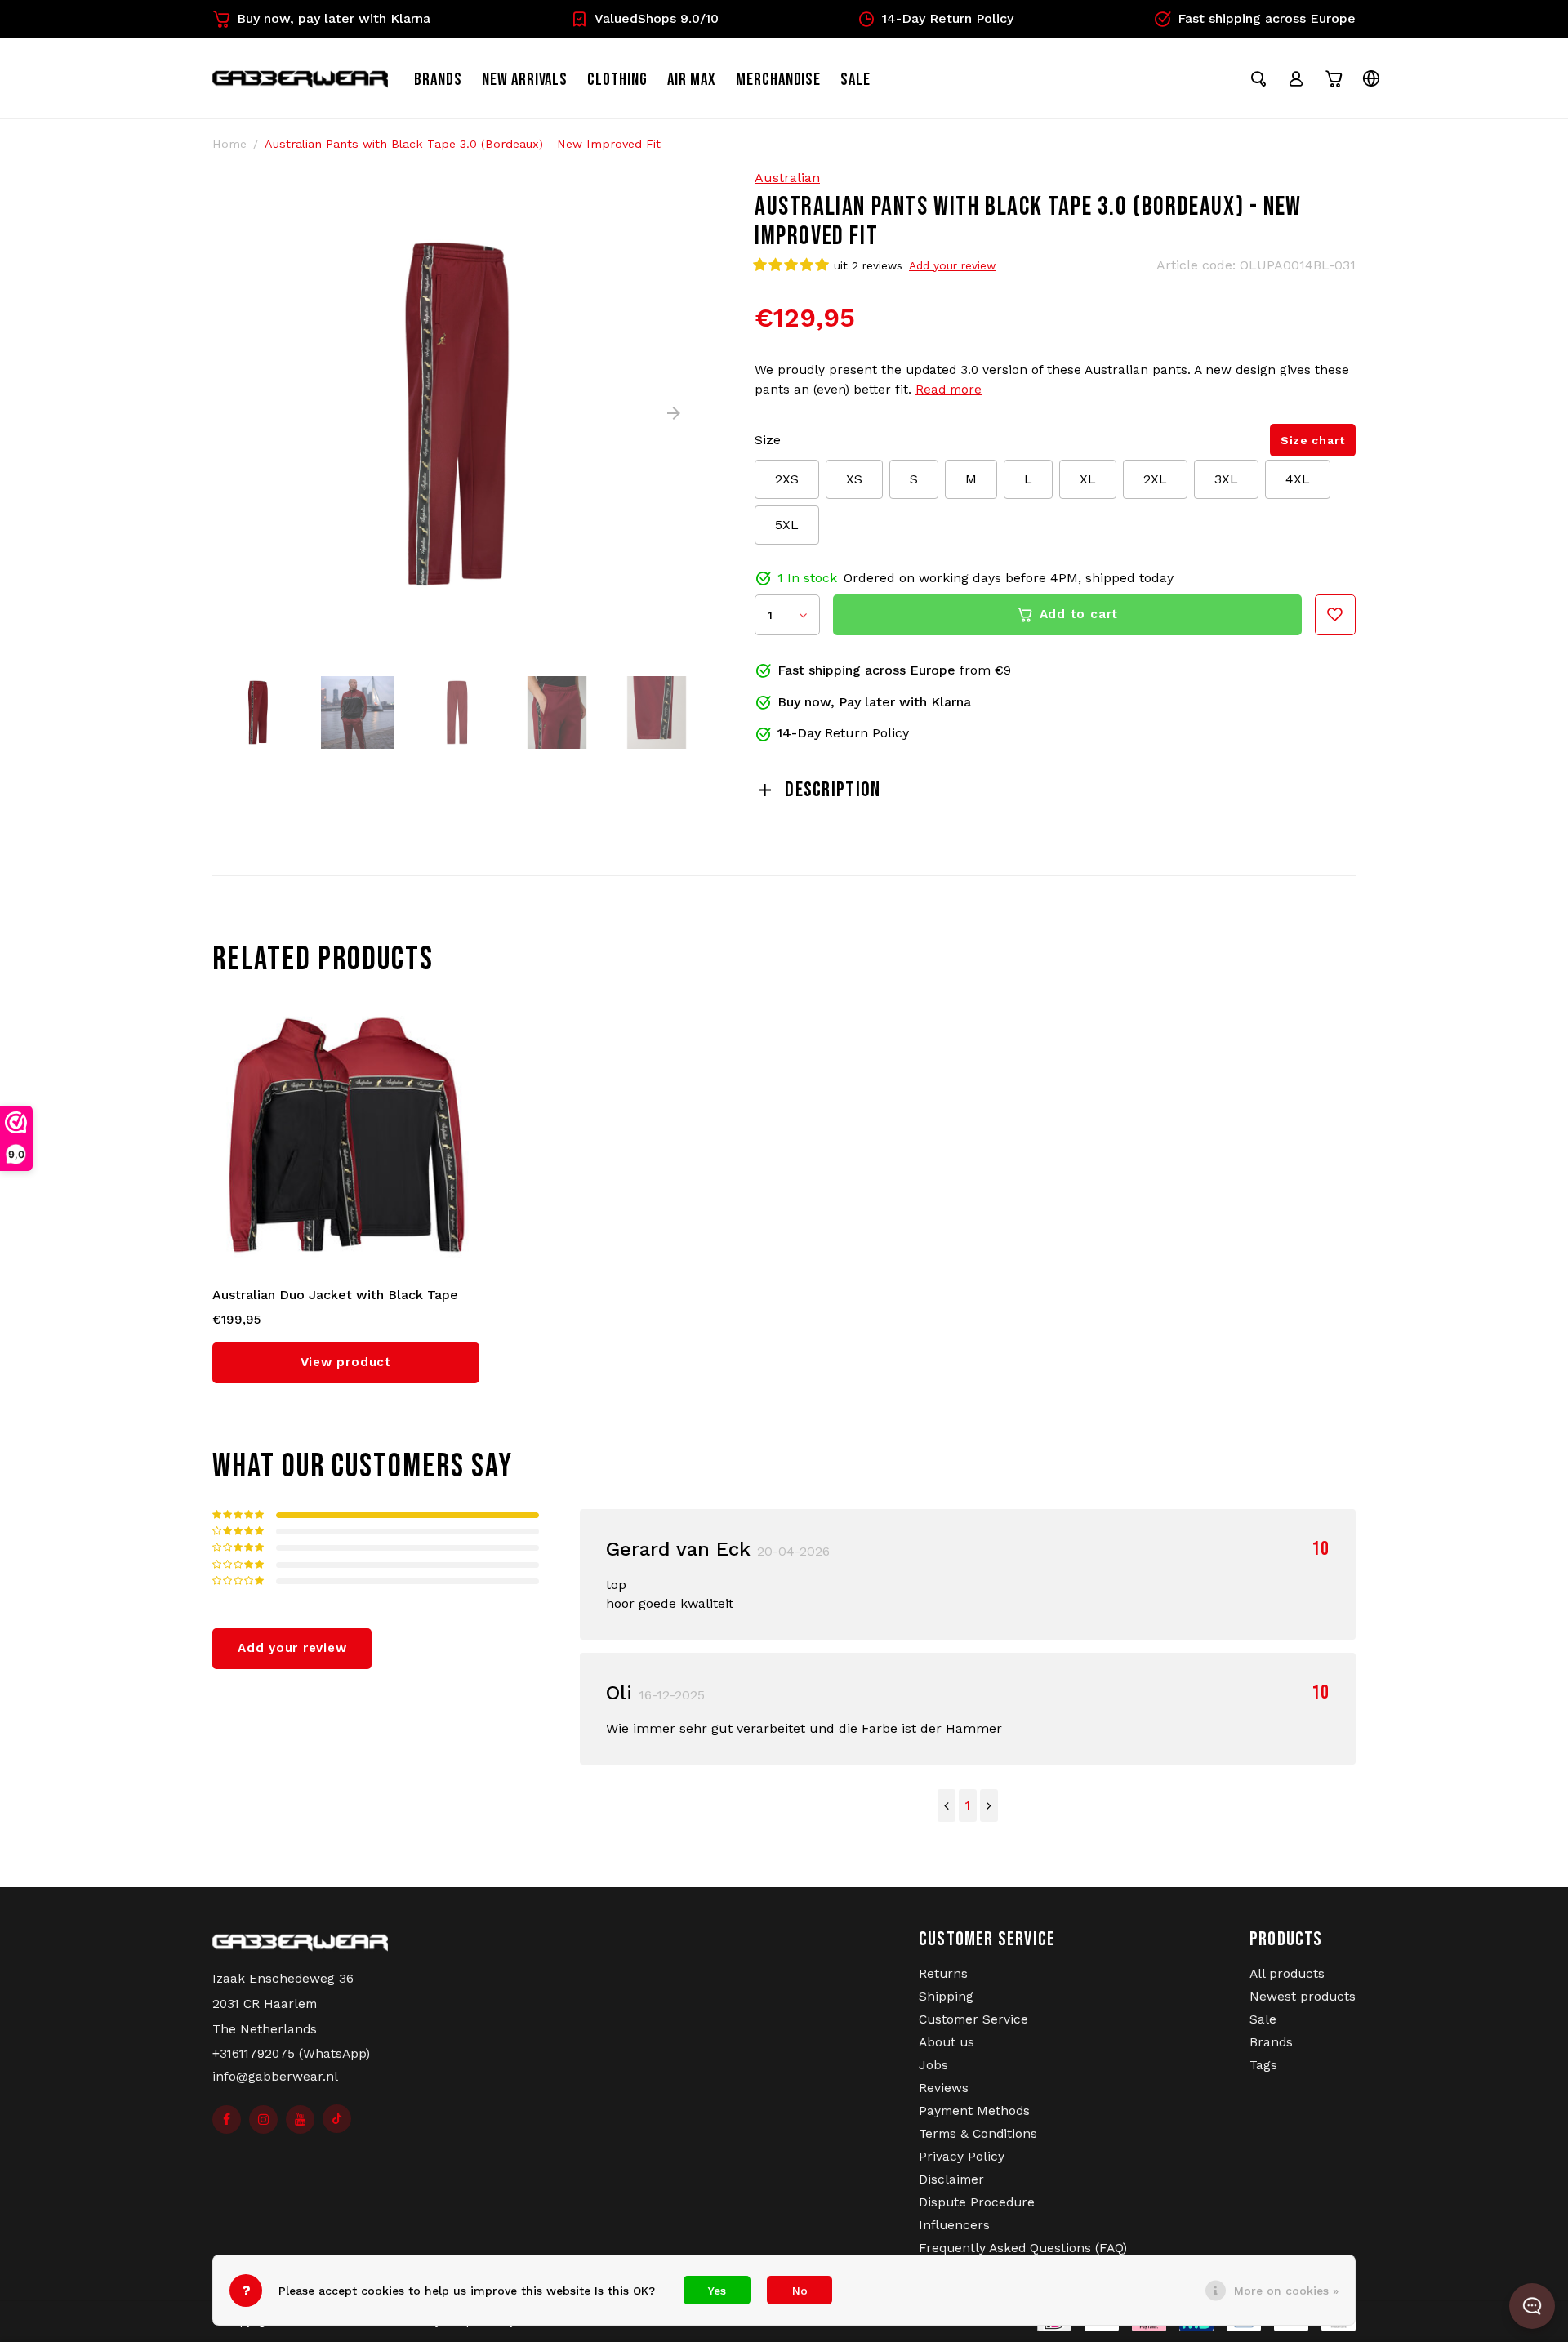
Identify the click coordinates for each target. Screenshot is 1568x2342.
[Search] (1258, 78)
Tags (1263, 2065)
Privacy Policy (962, 2157)
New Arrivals (525, 80)
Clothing (617, 80)
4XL (1298, 479)
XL (1088, 479)
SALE (855, 80)
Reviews (944, 2088)
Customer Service (973, 2019)
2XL (1155, 479)
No (800, 2291)
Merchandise (779, 80)
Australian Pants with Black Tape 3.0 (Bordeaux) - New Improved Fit (463, 144)
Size (768, 440)
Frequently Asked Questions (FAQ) (1023, 2248)
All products (1287, 1974)
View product (346, 1362)
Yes (717, 2291)
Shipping (946, 1997)
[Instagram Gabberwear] (263, 2119)
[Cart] (1334, 78)
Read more (949, 390)
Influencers (954, 2225)
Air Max (692, 80)
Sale (1263, 2019)
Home (229, 144)
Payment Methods (974, 2111)
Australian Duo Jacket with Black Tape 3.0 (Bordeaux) (335, 1296)
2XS (787, 479)
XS (854, 479)
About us (947, 2042)
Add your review (952, 265)
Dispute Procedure (977, 2202)
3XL (1226, 479)
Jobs (933, 2065)
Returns (943, 1974)
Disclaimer (951, 2179)
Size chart (1313, 440)
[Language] (1371, 78)
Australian (787, 178)
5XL (787, 525)
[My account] (1296, 78)
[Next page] (989, 1805)
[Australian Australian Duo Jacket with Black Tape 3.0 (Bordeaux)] (346, 1136)
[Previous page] (947, 1805)
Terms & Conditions (978, 2134)
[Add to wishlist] (1335, 615)
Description (833, 790)
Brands (438, 80)
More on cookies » (1286, 2291)
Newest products (1303, 1997)
